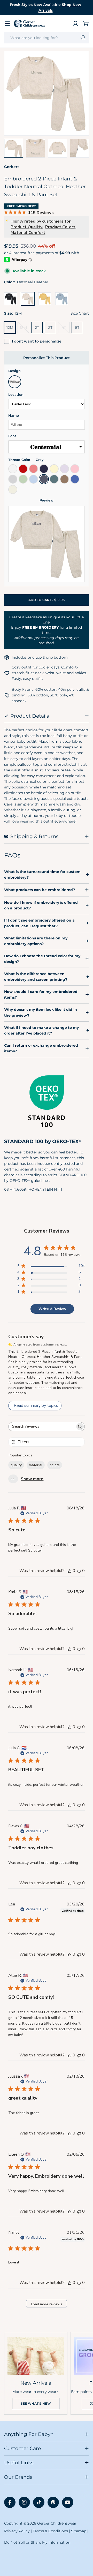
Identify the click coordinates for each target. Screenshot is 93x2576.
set (13, 1479)
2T (37, 328)
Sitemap (79, 2531)
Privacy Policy (17, 2531)
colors (55, 1465)
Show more (32, 1479)
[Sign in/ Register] (75, 24)
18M (25, 329)
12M (10, 328)
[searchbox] (42, 1427)
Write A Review (52, 1309)
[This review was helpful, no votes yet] (69, 1571)
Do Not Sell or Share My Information (37, 2542)
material (36, 1465)
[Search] (83, 38)
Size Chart (80, 313)
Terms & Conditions (50, 2531)
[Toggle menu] (7, 24)
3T (50, 328)
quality (16, 1465)
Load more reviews (47, 2304)
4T (66, 329)
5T (77, 328)
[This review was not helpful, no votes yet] (79, 1571)
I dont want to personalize (37, 341)
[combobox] (47, 38)
